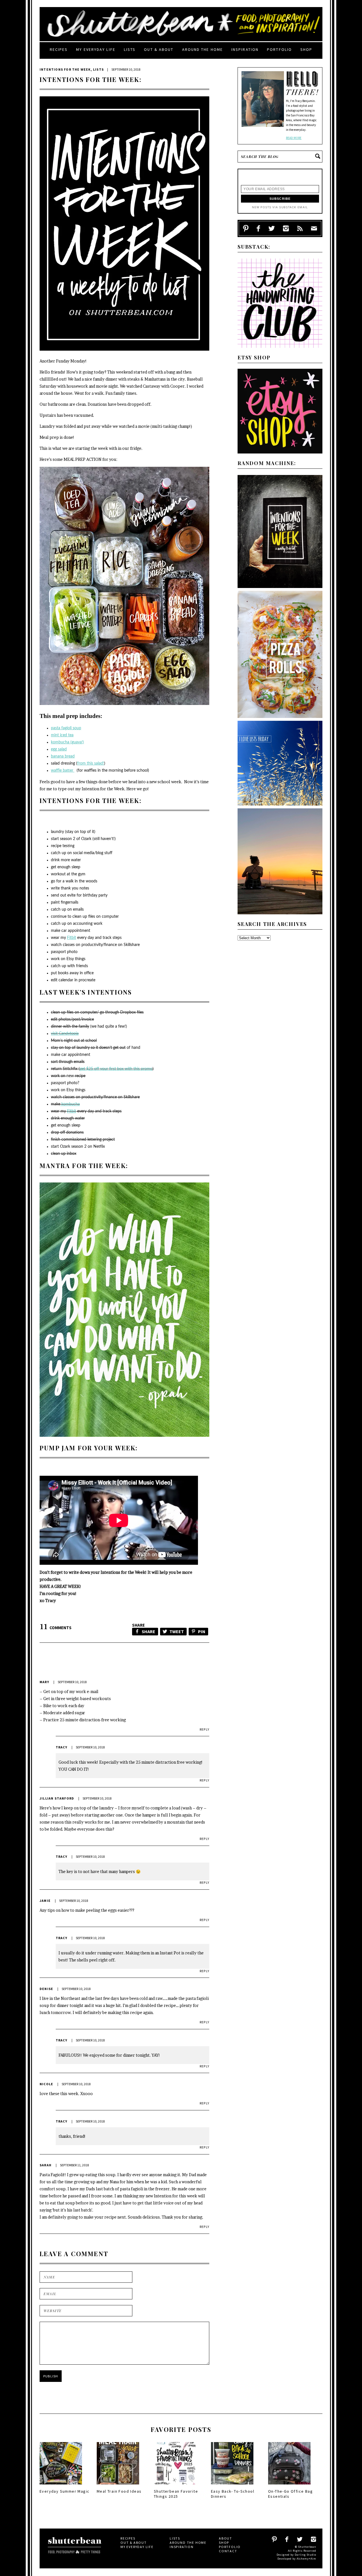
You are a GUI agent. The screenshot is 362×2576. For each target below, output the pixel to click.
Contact (228, 2551)
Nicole (46, 2084)
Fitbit (72, 938)
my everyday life (96, 49)
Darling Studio (305, 2555)
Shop (306, 49)
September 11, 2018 (74, 2165)
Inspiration (245, 49)
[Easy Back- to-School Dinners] (232, 2486)
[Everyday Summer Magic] (61, 2486)
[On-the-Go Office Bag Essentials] (289, 2486)
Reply (204, 1729)
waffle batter (63, 771)
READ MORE (294, 138)
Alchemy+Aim (306, 2559)
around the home (203, 49)
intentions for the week (65, 69)
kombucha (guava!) (67, 742)
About (226, 2538)
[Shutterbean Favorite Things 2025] (175, 2486)
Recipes (59, 49)
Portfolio (279, 49)
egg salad (59, 749)
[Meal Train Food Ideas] (118, 2486)
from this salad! (91, 763)
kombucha (70, 1104)
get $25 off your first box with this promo (116, 1069)
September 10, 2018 (72, 1682)
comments (56, 1628)
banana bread (63, 756)
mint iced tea (62, 735)
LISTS (98, 69)
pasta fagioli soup (66, 728)
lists (130, 49)
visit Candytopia (65, 1034)
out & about (159, 49)
